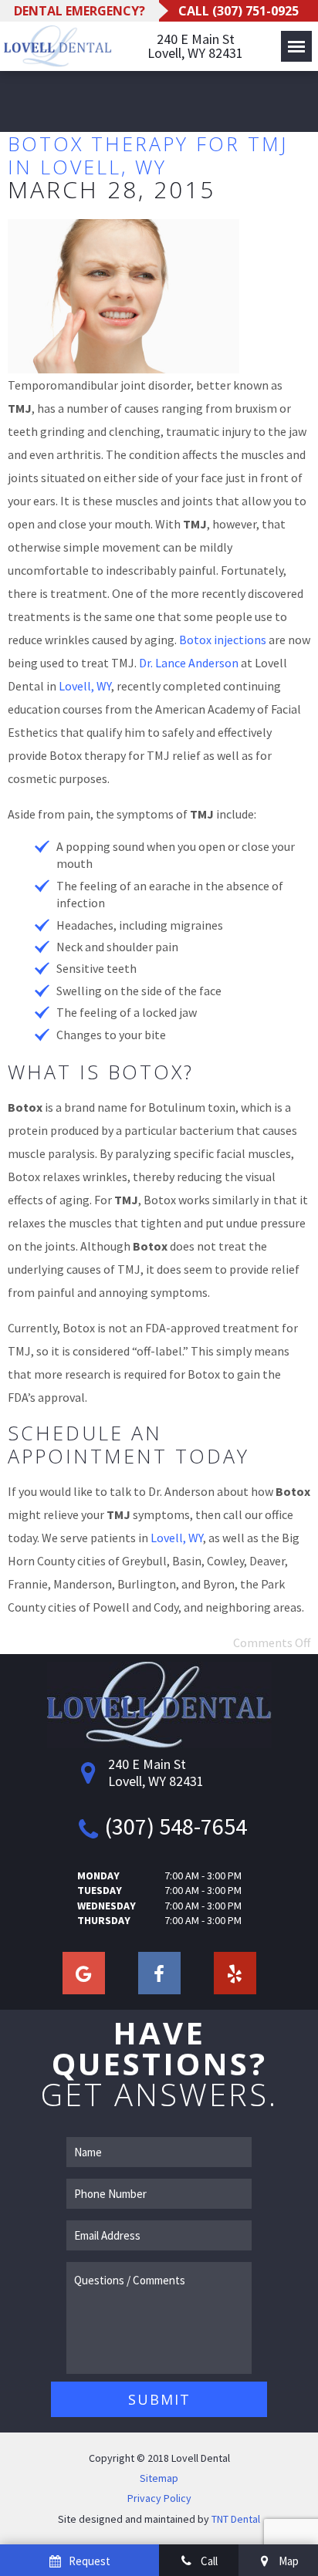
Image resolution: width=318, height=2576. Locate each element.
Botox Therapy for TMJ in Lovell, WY (148, 155)
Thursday (104, 1920)
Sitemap (159, 2478)
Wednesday (107, 1906)
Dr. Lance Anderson (189, 663)
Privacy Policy (159, 2498)
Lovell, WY (85, 686)
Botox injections (223, 640)
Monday (98, 1875)
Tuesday (100, 1890)
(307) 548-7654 (176, 1826)
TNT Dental (236, 2519)
